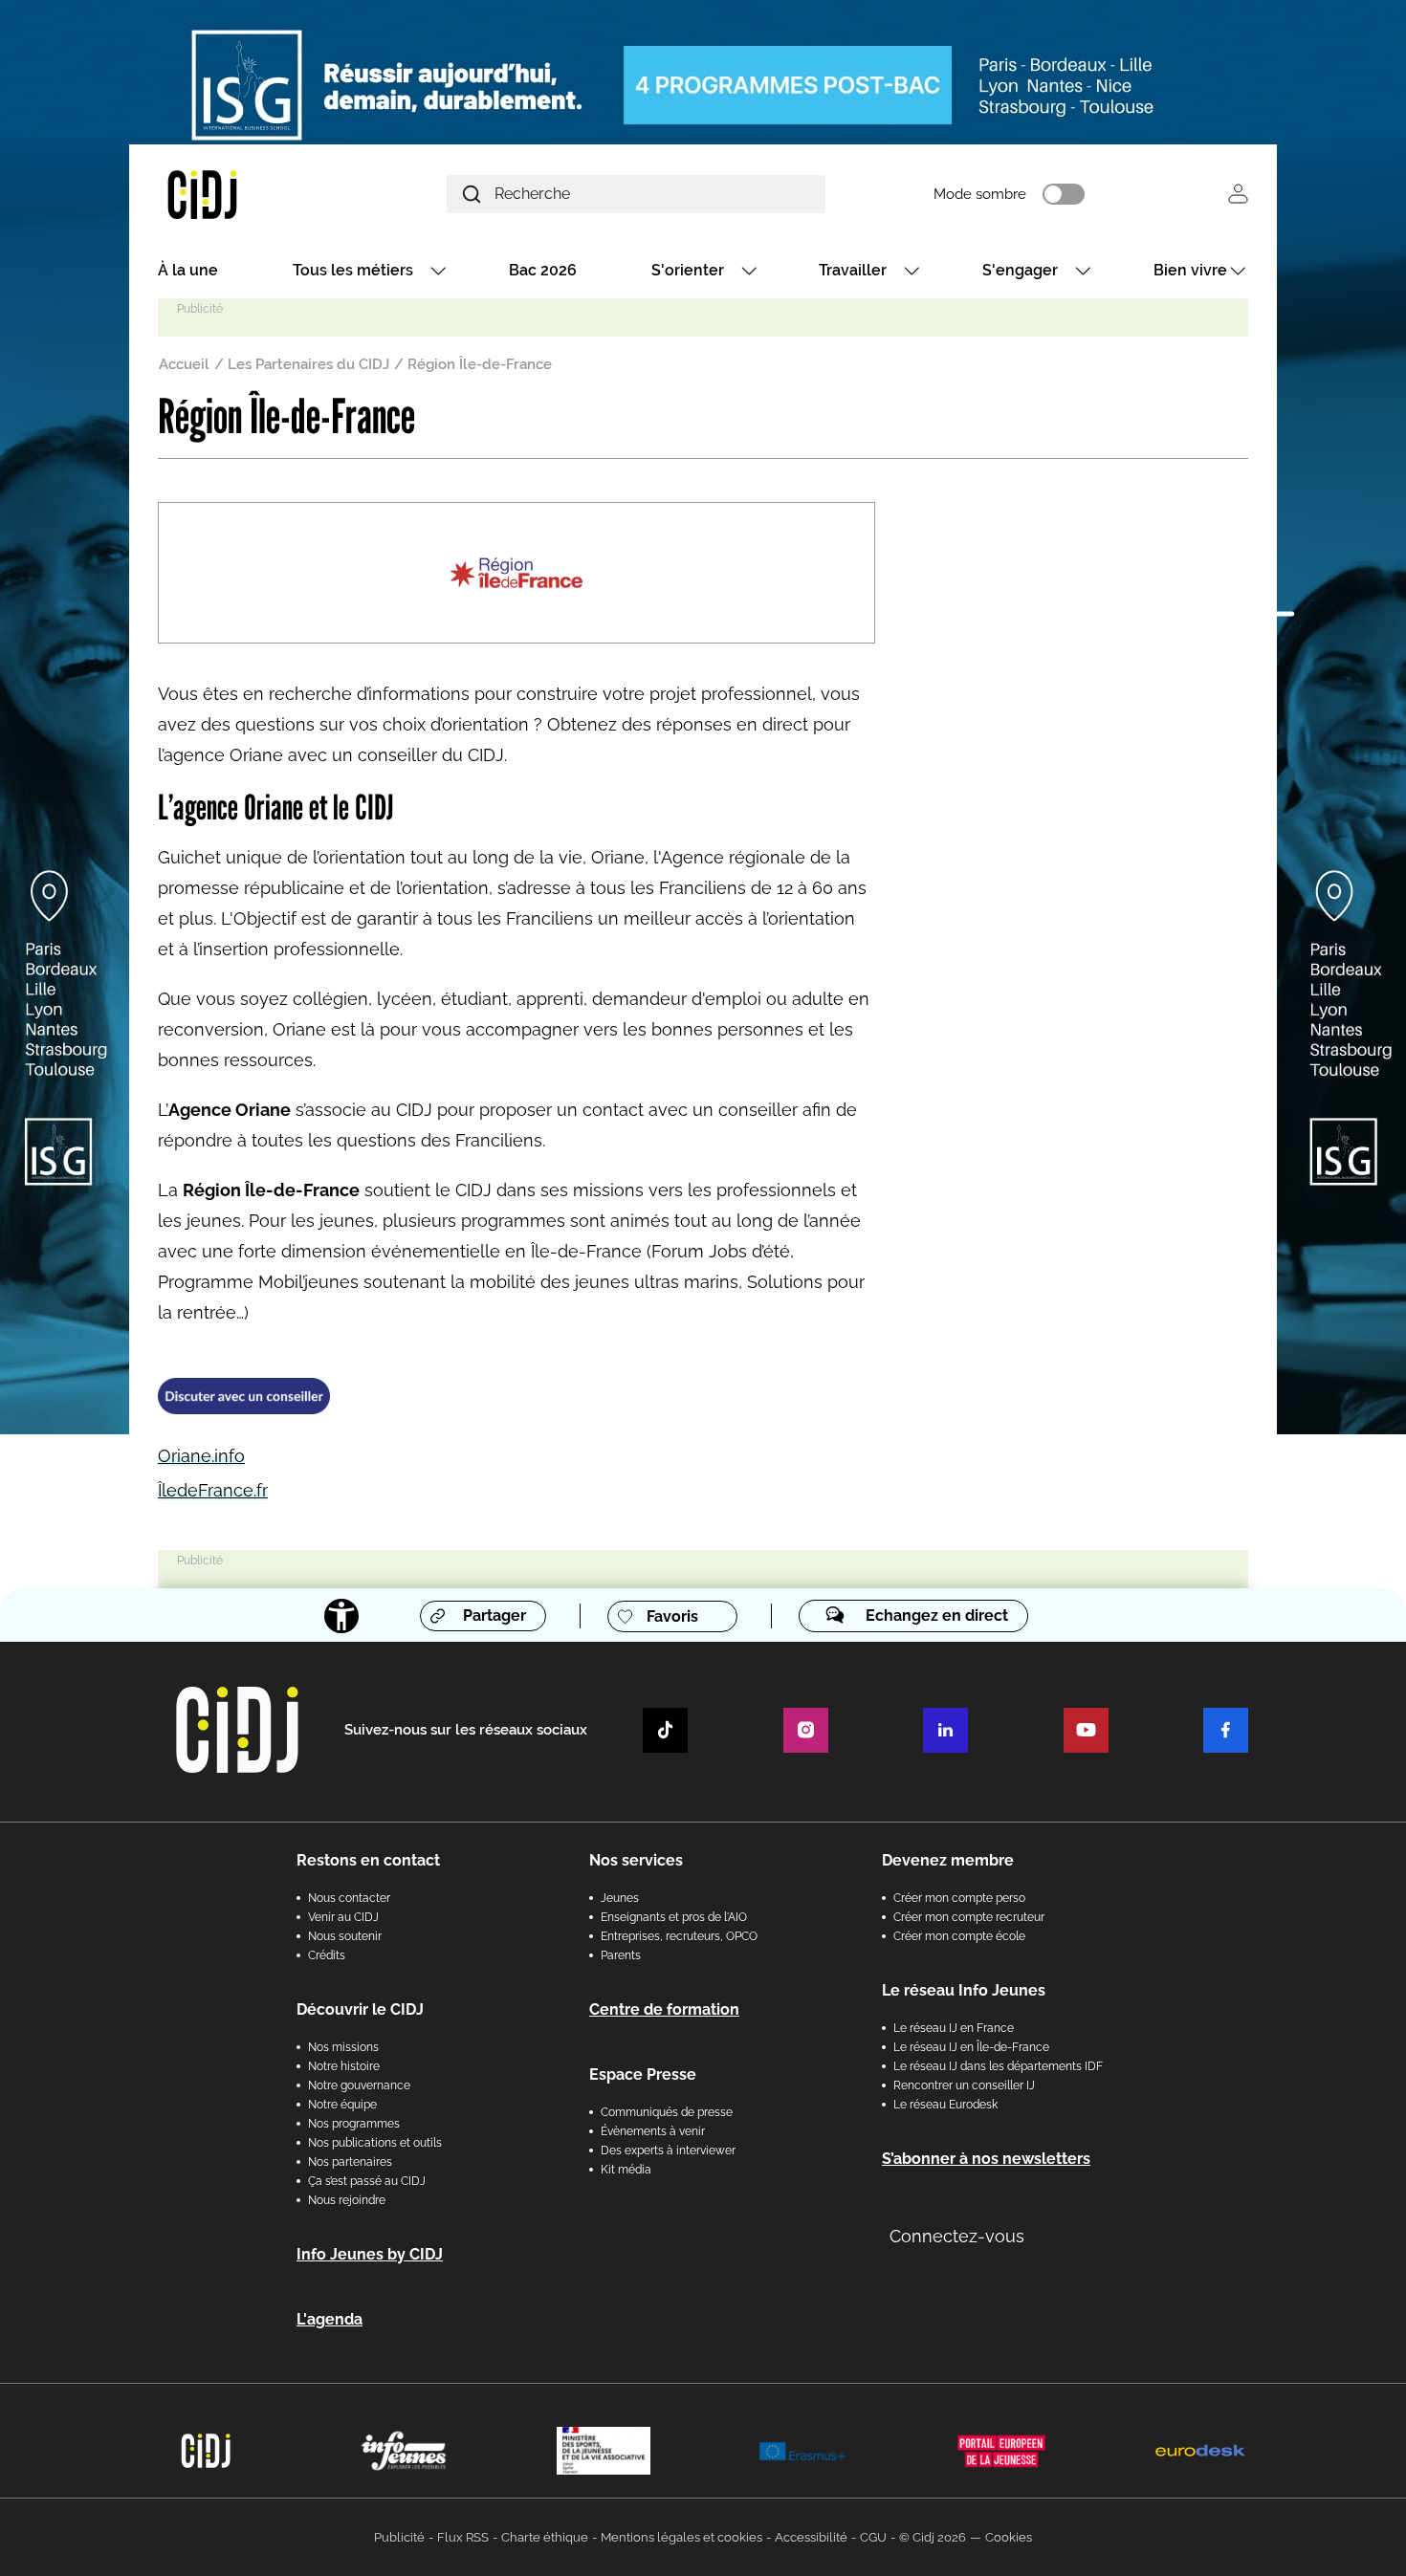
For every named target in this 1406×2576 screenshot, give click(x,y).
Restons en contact (368, 1860)
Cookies (1009, 2537)
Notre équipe (342, 2105)
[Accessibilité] (341, 1616)
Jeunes (620, 1898)
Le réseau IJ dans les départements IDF (998, 2066)
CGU (873, 2537)
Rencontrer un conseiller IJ (964, 2085)
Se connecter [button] (1238, 194)
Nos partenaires (350, 2162)
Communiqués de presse (667, 2112)
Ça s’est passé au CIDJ (367, 2181)
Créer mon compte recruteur (969, 1917)
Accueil (184, 364)
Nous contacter (349, 1898)
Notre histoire (344, 2066)
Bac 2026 (543, 270)
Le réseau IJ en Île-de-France (971, 2047)
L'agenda (330, 2319)
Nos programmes (354, 2124)
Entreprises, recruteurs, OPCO (679, 1936)
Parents (621, 1955)
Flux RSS (463, 2537)
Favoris (672, 1616)
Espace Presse (643, 2074)
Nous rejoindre (347, 2200)
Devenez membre (948, 1860)
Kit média (626, 2170)
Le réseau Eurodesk (945, 2105)
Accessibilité (811, 2537)
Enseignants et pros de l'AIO (674, 1917)
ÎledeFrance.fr (213, 1490)
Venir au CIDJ (343, 1917)
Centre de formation (664, 2009)
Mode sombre (980, 194)
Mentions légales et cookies (681, 2537)
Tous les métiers (353, 270)
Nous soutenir (345, 1936)
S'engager (1020, 270)
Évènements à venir (653, 2131)
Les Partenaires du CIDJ (308, 364)
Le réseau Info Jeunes (964, 1990)
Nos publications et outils (375, 2143)
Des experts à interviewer (668, 2150)
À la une (188, 270)
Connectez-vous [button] (957, 2236)
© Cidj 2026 (933, 2537)
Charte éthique (545, 2537)
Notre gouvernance (359, 2085)
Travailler (853, 270)
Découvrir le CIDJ (360, 2009)
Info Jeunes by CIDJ (370, 2254)
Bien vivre (1190, 270)
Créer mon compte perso (959, 1898)
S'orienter (688, 270)
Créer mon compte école (959, 1936)
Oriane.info (201, 1456)
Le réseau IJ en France (954, 2028)
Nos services (636, 1860)
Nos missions (343, 2047)
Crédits (327, 1955)
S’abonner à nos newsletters (986, 2159)
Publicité (399, 2537)
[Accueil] (248, 194)
